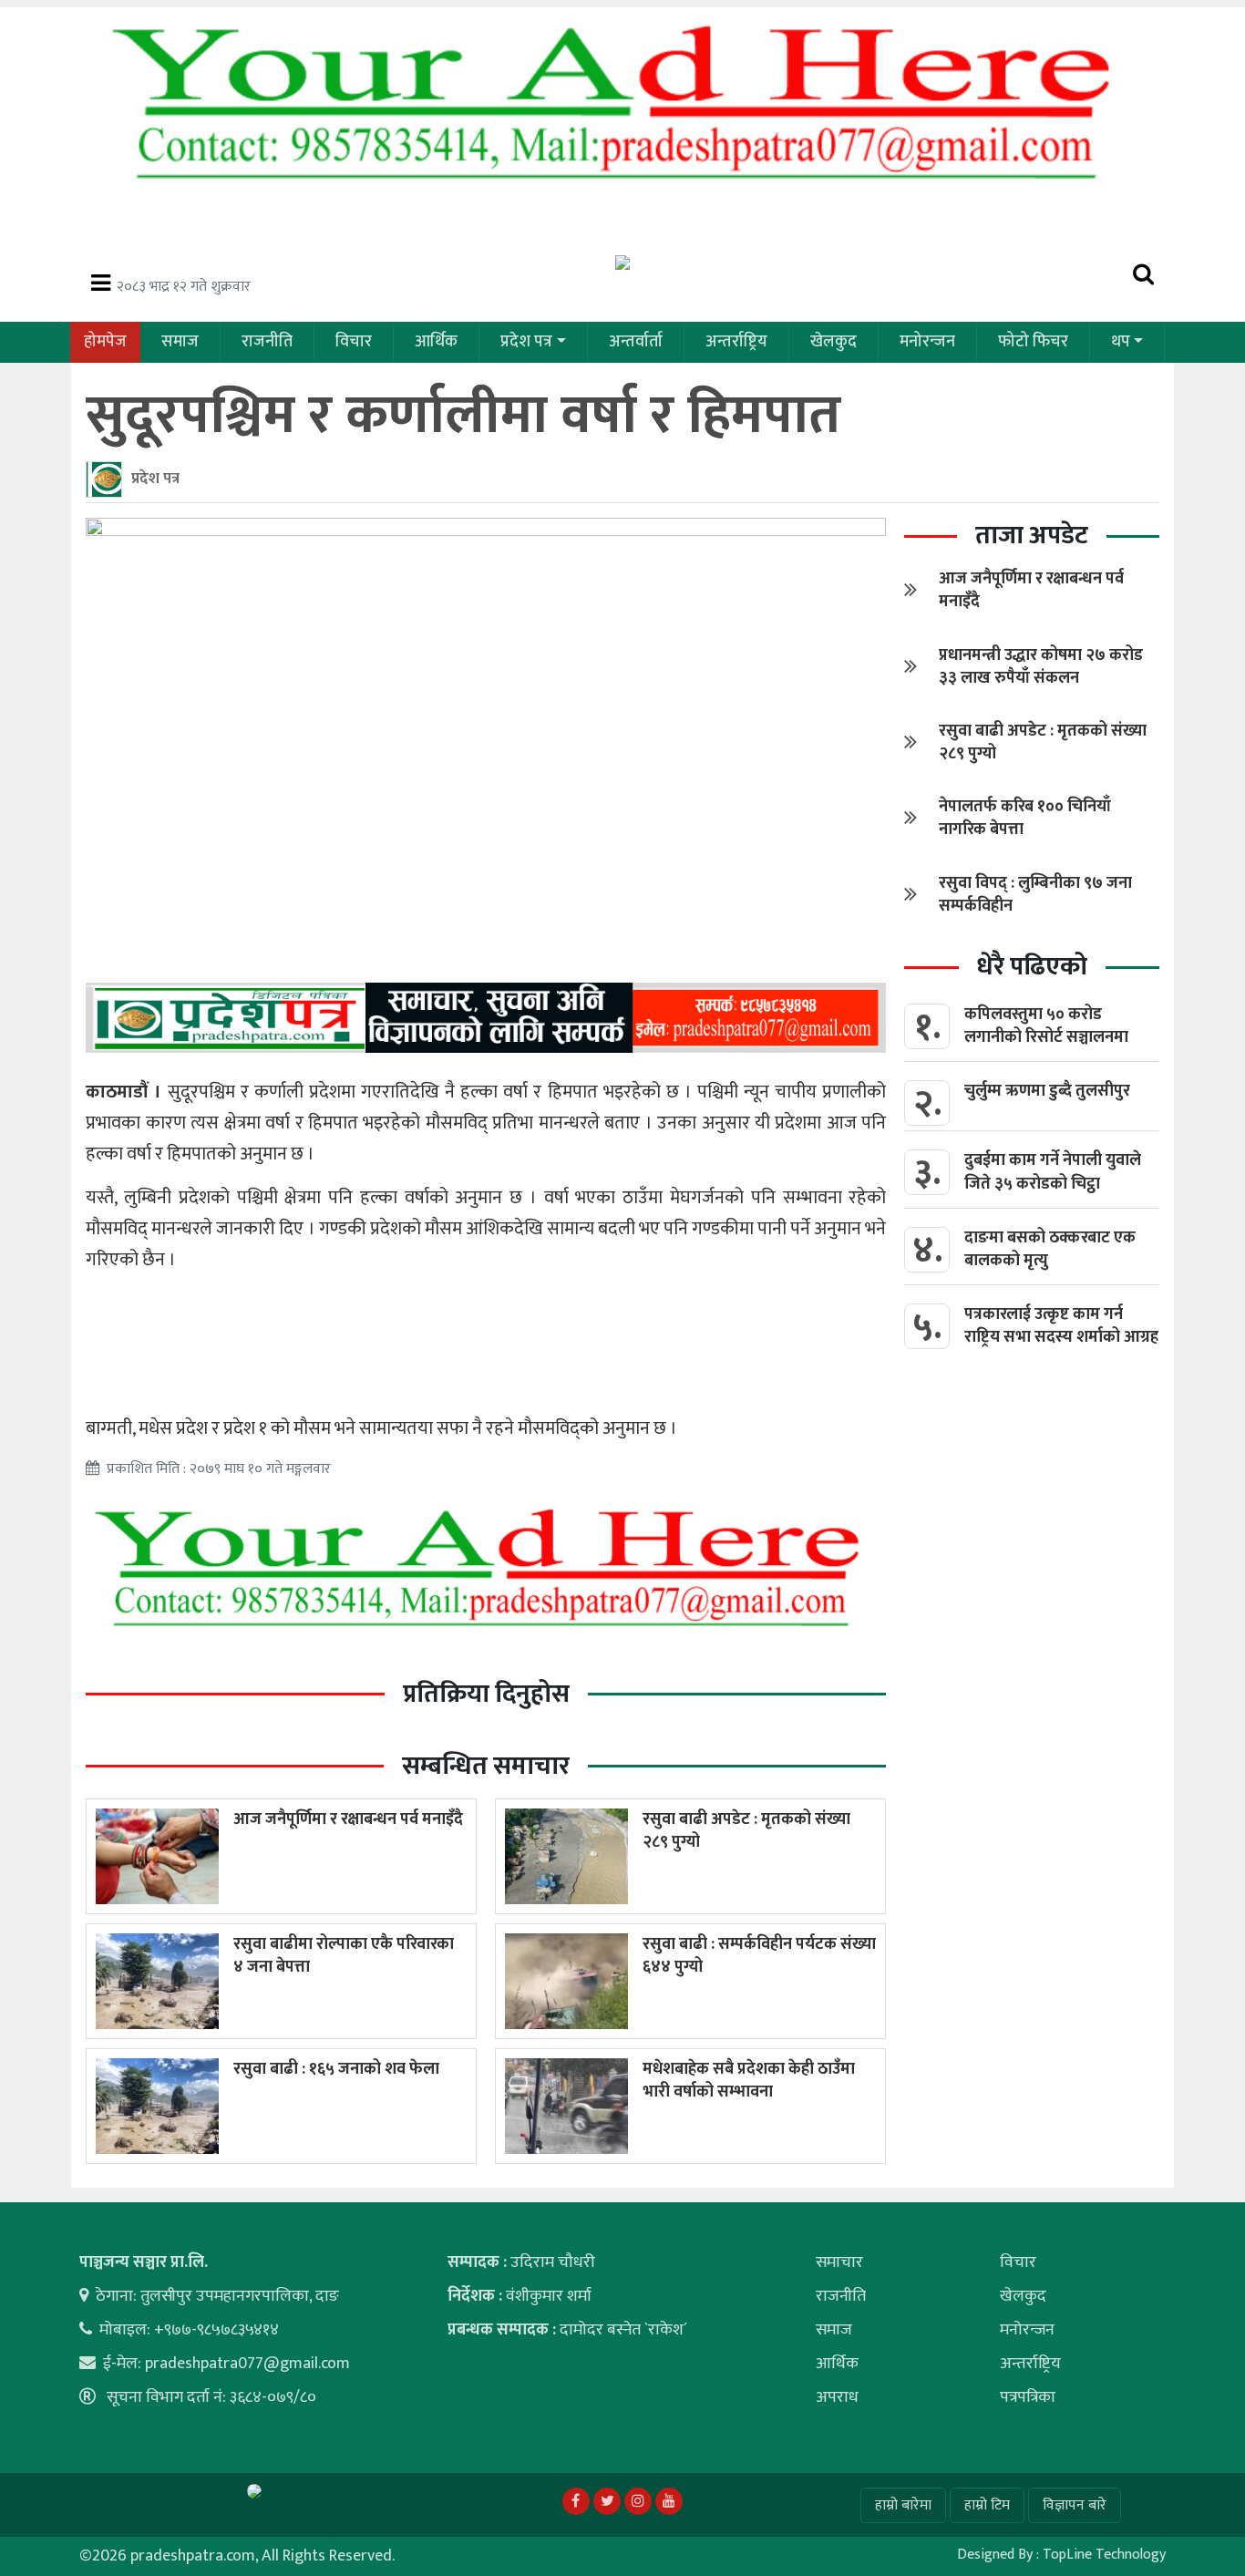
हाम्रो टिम (987, 2505)
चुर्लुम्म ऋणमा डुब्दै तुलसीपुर (1047, 1091)
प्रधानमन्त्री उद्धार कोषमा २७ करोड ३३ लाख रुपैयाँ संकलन (1041, 667)
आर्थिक (436, 342)
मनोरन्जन (927, 342)
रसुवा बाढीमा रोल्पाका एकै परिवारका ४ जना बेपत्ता (344, 1956)
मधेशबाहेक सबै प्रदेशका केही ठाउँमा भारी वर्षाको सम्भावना (749, 2081)
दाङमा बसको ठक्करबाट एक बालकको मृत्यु (1050, 1249)
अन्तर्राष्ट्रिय (736, 342)
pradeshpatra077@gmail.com (247, 2364)
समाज (180, 342)
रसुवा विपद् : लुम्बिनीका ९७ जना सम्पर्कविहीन (1035, 895)
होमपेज (105, 342)
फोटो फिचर (1033, 342)
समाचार (839, 2262)
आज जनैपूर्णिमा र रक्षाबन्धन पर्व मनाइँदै (348, 1819)
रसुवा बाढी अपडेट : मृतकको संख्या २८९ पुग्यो (746, 1831)
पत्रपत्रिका (1028, 2397)
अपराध (837, 2397)
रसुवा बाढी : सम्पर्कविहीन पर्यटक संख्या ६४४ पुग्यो (759, 1956)
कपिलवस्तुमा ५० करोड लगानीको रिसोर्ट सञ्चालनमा (1046, 1026)
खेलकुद (833, 342)
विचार (354, 342)
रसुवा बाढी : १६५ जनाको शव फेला (336, 2069)
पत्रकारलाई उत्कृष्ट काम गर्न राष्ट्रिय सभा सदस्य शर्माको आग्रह (1061, 1326)
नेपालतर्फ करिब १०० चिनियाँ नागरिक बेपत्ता (1025, 818)
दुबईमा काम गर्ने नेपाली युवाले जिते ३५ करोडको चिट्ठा (1053, 1172)
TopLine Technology (1104, 2555)
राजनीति (267, 342)
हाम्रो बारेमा (903, 2505)
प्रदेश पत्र (526, 342)
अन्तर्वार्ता (636, 342)
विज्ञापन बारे (1075, 2505)
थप (1121, 342)
